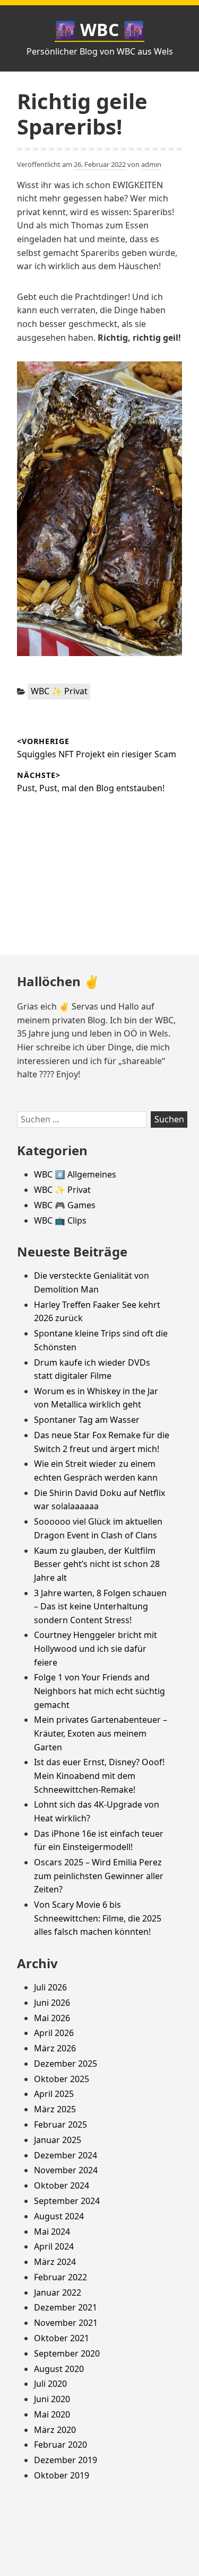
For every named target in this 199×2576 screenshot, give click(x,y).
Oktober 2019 (62, 2475)
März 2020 (55, 2430)
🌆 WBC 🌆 (99, 29)
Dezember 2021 (66, 2307)
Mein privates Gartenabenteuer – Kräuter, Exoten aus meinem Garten (101, 1733)
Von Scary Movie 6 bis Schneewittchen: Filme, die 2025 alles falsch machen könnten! (98, 1918)
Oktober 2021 (62, 2338)
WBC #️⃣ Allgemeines (75, 1174)
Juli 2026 (50, 1987)
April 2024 (54, 2246)
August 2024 (59, 2216)
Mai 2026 (52, 2018)
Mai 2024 (52, 2232)
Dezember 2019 (66, 2460)
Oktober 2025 (62, 2079)
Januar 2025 (58, 2140)
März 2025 (55, 2109)
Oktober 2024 (62, 2185)
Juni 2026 (52, 2003)
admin (151, 164)
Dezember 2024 (66, 2155)
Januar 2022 (58, 2292)
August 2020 (59, 2369)
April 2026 (54, 2033)
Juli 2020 (50, 2384)
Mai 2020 (52, 2414)
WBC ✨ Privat (59, 691)
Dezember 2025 (66, 2064)
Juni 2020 (52, 2399)
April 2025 (54, 2094)
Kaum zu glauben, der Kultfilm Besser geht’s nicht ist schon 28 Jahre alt (97, 1564)
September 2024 (67, 2201)
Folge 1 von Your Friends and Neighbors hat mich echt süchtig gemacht (99, 1691)
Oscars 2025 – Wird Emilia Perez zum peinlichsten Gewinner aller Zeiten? (99, 1876)
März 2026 (55, 2048)
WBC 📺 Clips (60, 1220)
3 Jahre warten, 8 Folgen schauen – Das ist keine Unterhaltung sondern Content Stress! (100, 1606)
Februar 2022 (60, 2277)
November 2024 (66, 2170)
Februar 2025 (60, 2124)
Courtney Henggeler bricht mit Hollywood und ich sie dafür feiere (96, 1648)
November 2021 (66, 2323)
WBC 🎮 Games (65, 1205)
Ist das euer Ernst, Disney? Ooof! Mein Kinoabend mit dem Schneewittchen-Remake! (99, 1776)
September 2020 (67, 2353)
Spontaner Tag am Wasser (87, 1420)
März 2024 (55, 2262)
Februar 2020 (60, 2445)
